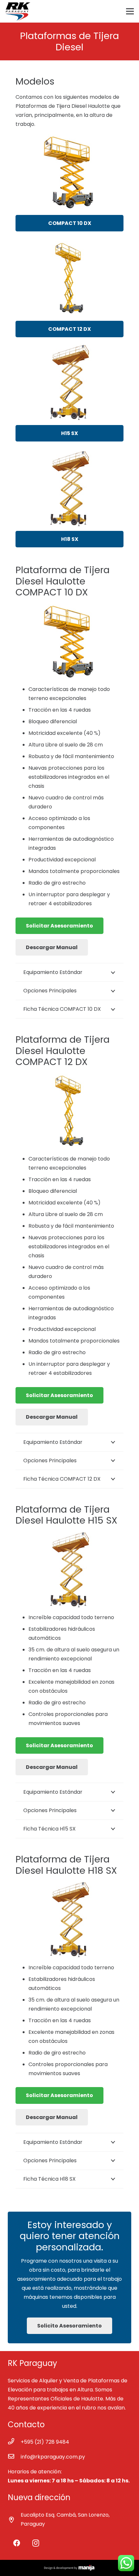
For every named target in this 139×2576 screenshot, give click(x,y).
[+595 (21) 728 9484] (14, 2442)
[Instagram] (36, 2543)
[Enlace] (18, 11)
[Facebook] (17, 2543)
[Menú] (130, 11)
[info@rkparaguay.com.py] (14, 2457)
